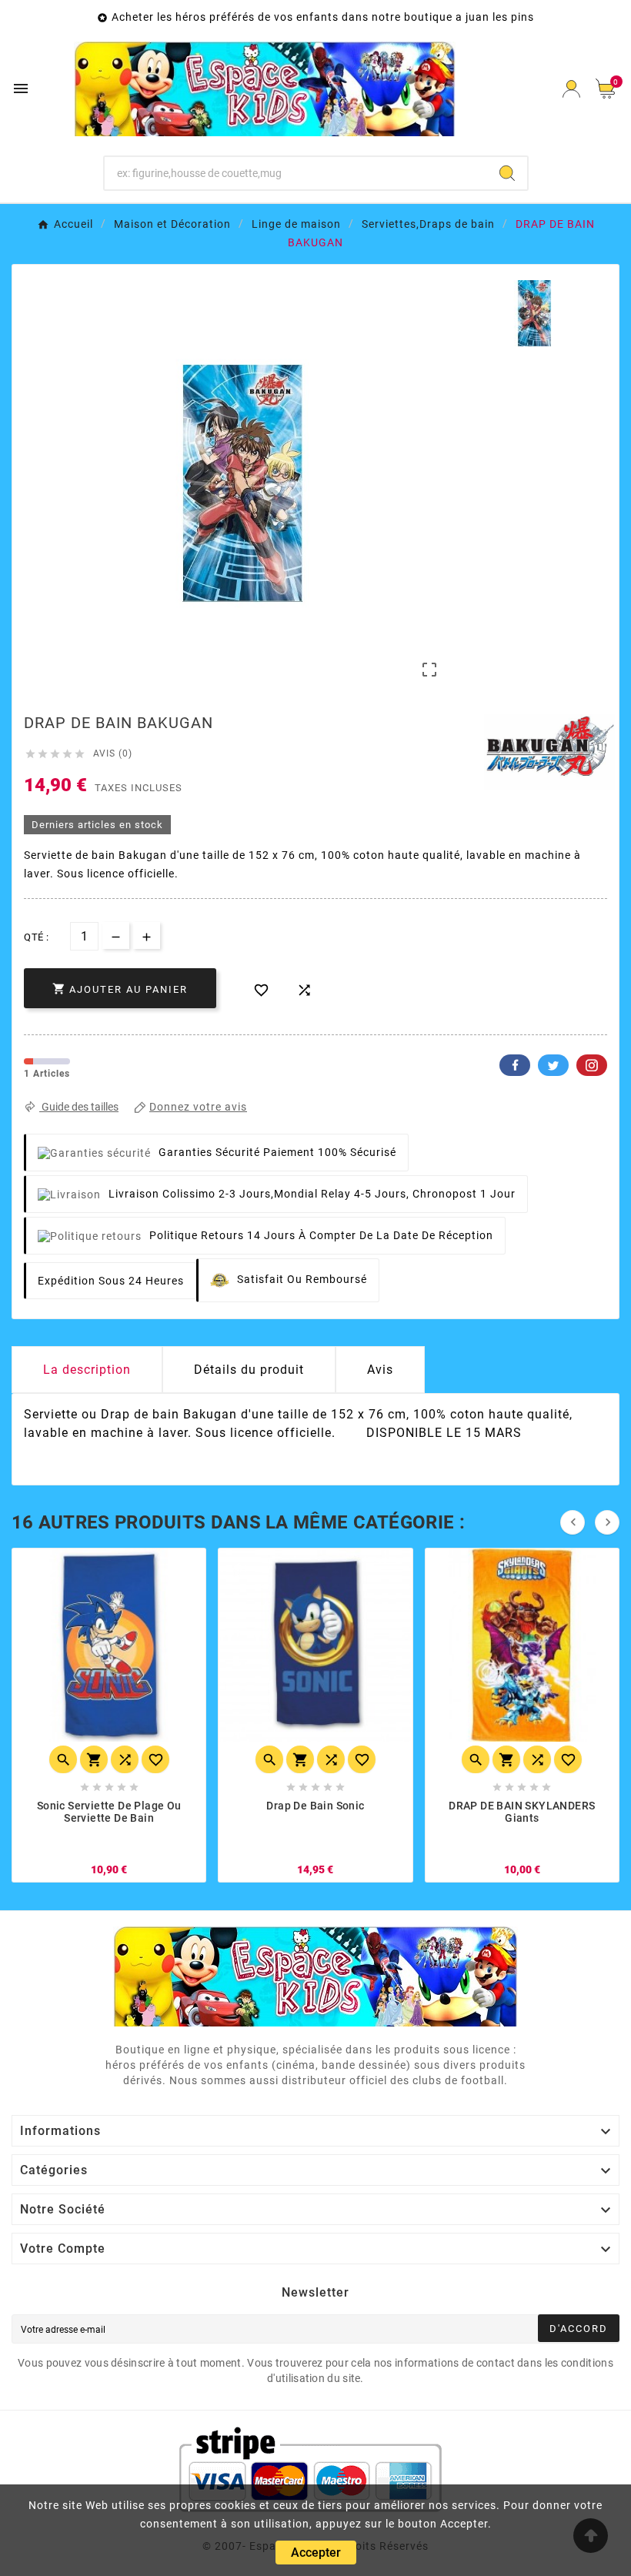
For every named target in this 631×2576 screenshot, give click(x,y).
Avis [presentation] (380, 1370)
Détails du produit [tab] (249, 1370)
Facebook (515, 1065)
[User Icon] (571, 89)
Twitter (553, 1065)
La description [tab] (87, 1370)
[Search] (507, 173)
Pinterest (592, 1065)
